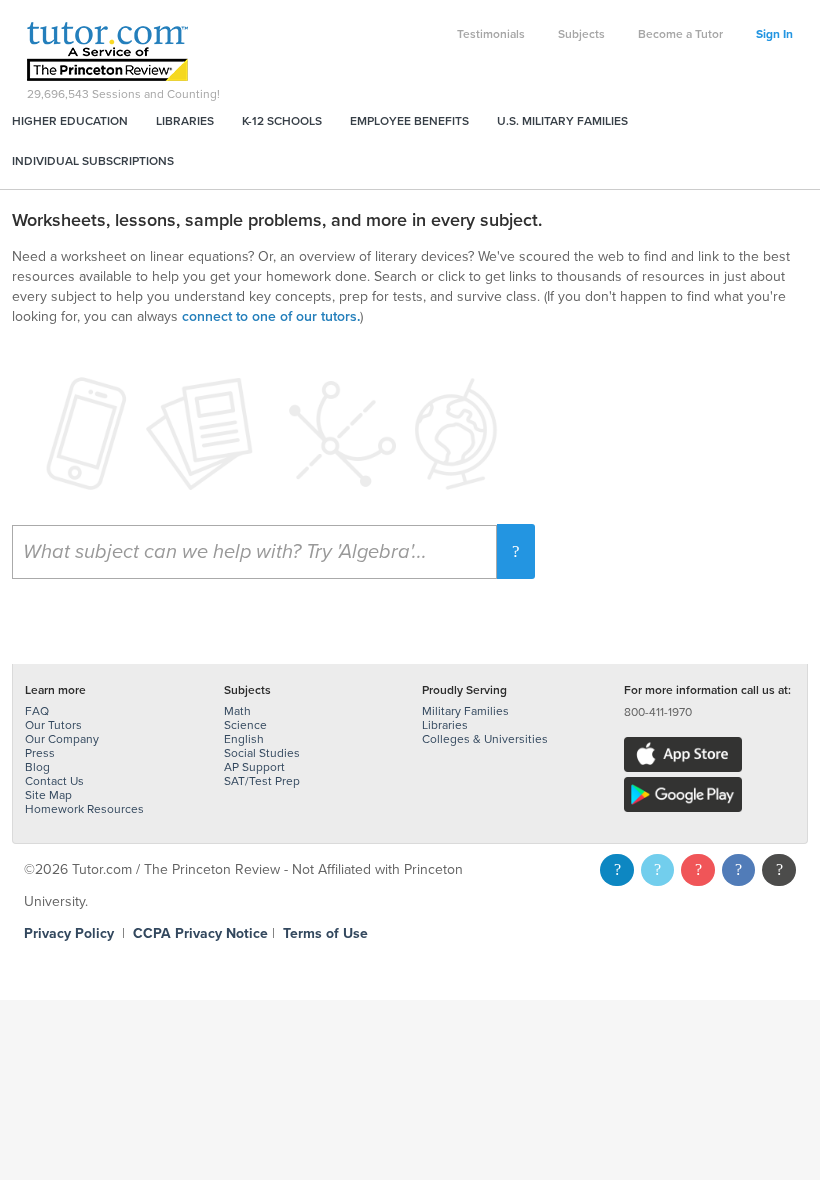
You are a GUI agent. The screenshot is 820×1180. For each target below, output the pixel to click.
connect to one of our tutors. (271, 316)
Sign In (774, 34)
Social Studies (262, 753)
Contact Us (54, 781)
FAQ (37, 711)
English (244, 739)
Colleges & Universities (485, 739)
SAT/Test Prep (262, 781)
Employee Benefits (409, 121)
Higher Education (70, 121)
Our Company (62, 739)
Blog (37, 767)
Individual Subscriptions (93, 161)
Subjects (581, 34)
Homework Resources (84, 809)
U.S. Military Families (562, 121)
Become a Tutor (680, 34)
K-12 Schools (282, 121)
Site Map (48, 795)
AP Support (254, 767)
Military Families (465, 711)
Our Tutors (53, 725)
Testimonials (491, 34)
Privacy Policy (69, 933)
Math (237, 711)
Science (245, 725)
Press (40, 753)
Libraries (185, 121)
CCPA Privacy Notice (200, 933)
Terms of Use (325, 933)
